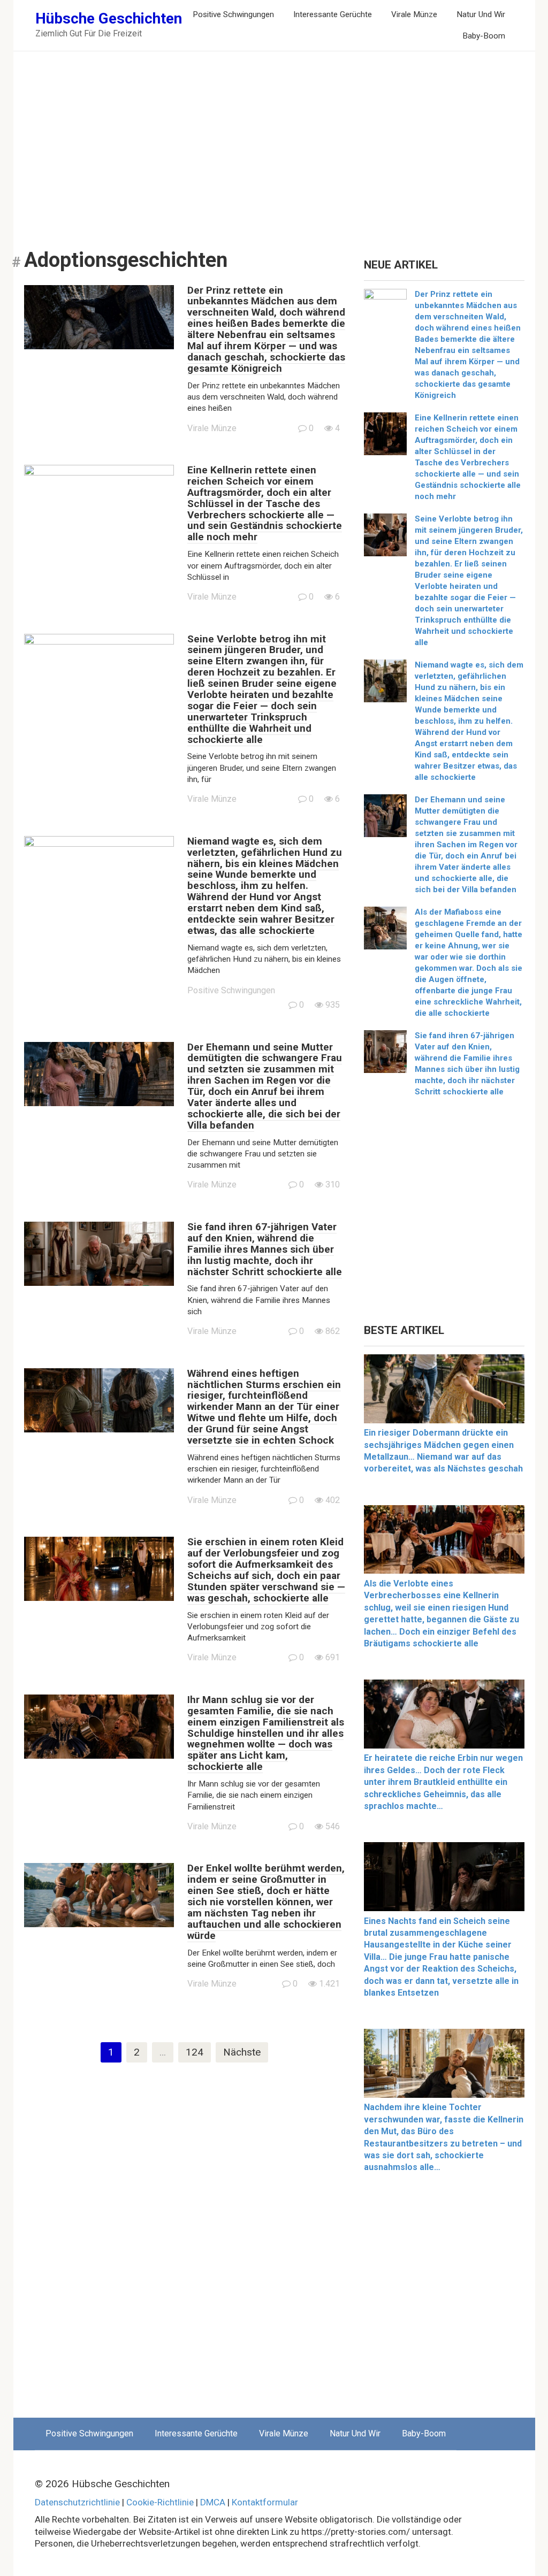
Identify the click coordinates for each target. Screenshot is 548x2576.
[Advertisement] (274, 142)
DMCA (213, 2502)
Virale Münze (414, 14)
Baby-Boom (484, 36)
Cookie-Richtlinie (160, 2502)
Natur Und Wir (481, 14)
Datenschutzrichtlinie (77, 2502)
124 (195, 2052)
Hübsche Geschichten (109, 18)
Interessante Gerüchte (333, 14)
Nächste (242, 2052)
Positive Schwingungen (233, 14)
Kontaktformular (265, 2502)
